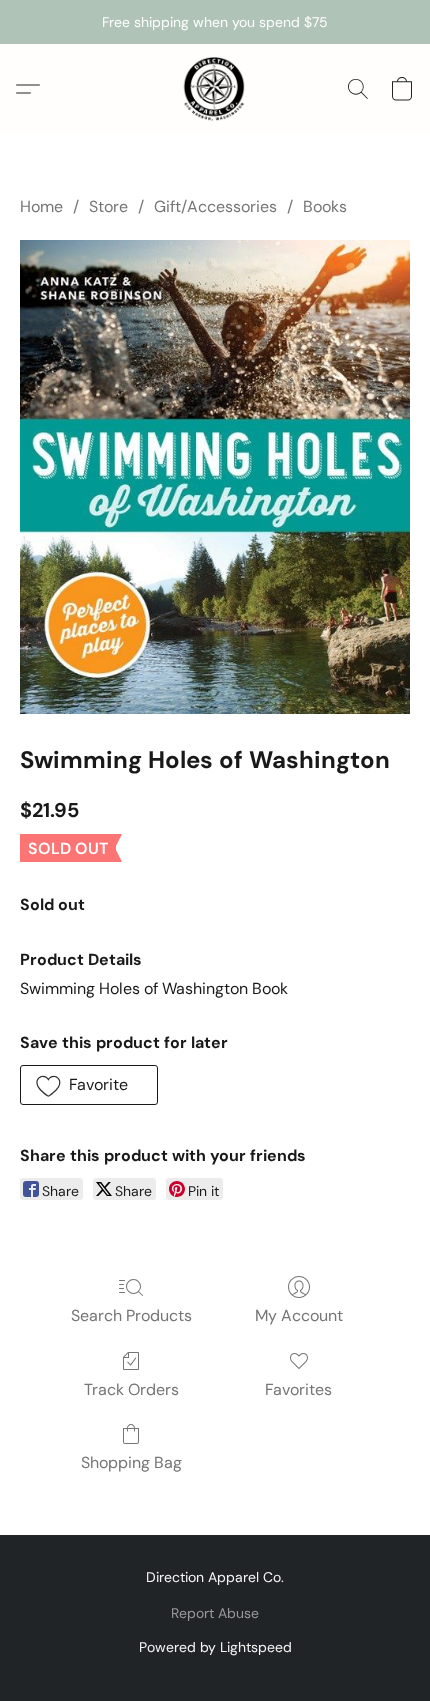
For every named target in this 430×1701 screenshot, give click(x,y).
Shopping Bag (131, 1462)
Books (325, 206)
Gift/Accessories (215, 206)
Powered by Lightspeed (215, 1647)
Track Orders (131, 1389)
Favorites (298, 1389)
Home (41, 206)
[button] (215, 89)
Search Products (131, 1315)
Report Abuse (215, 1613)
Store (108, 206)
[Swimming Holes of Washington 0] (215, 477)
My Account (299, 1315)
